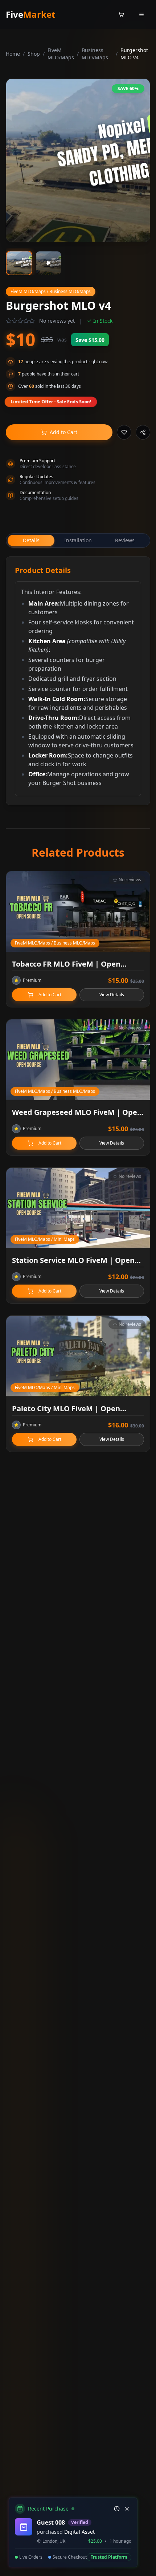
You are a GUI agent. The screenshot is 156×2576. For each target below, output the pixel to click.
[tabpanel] (78, 681)
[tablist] (78, 540)
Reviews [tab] (125, 540)
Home (13, 54)
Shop (34, 54)
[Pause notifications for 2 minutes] (117, 2509)
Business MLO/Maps (95, 54)
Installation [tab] (78, 540)
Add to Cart (63, 432)
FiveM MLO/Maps (61, 54)
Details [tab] (31, 540)
